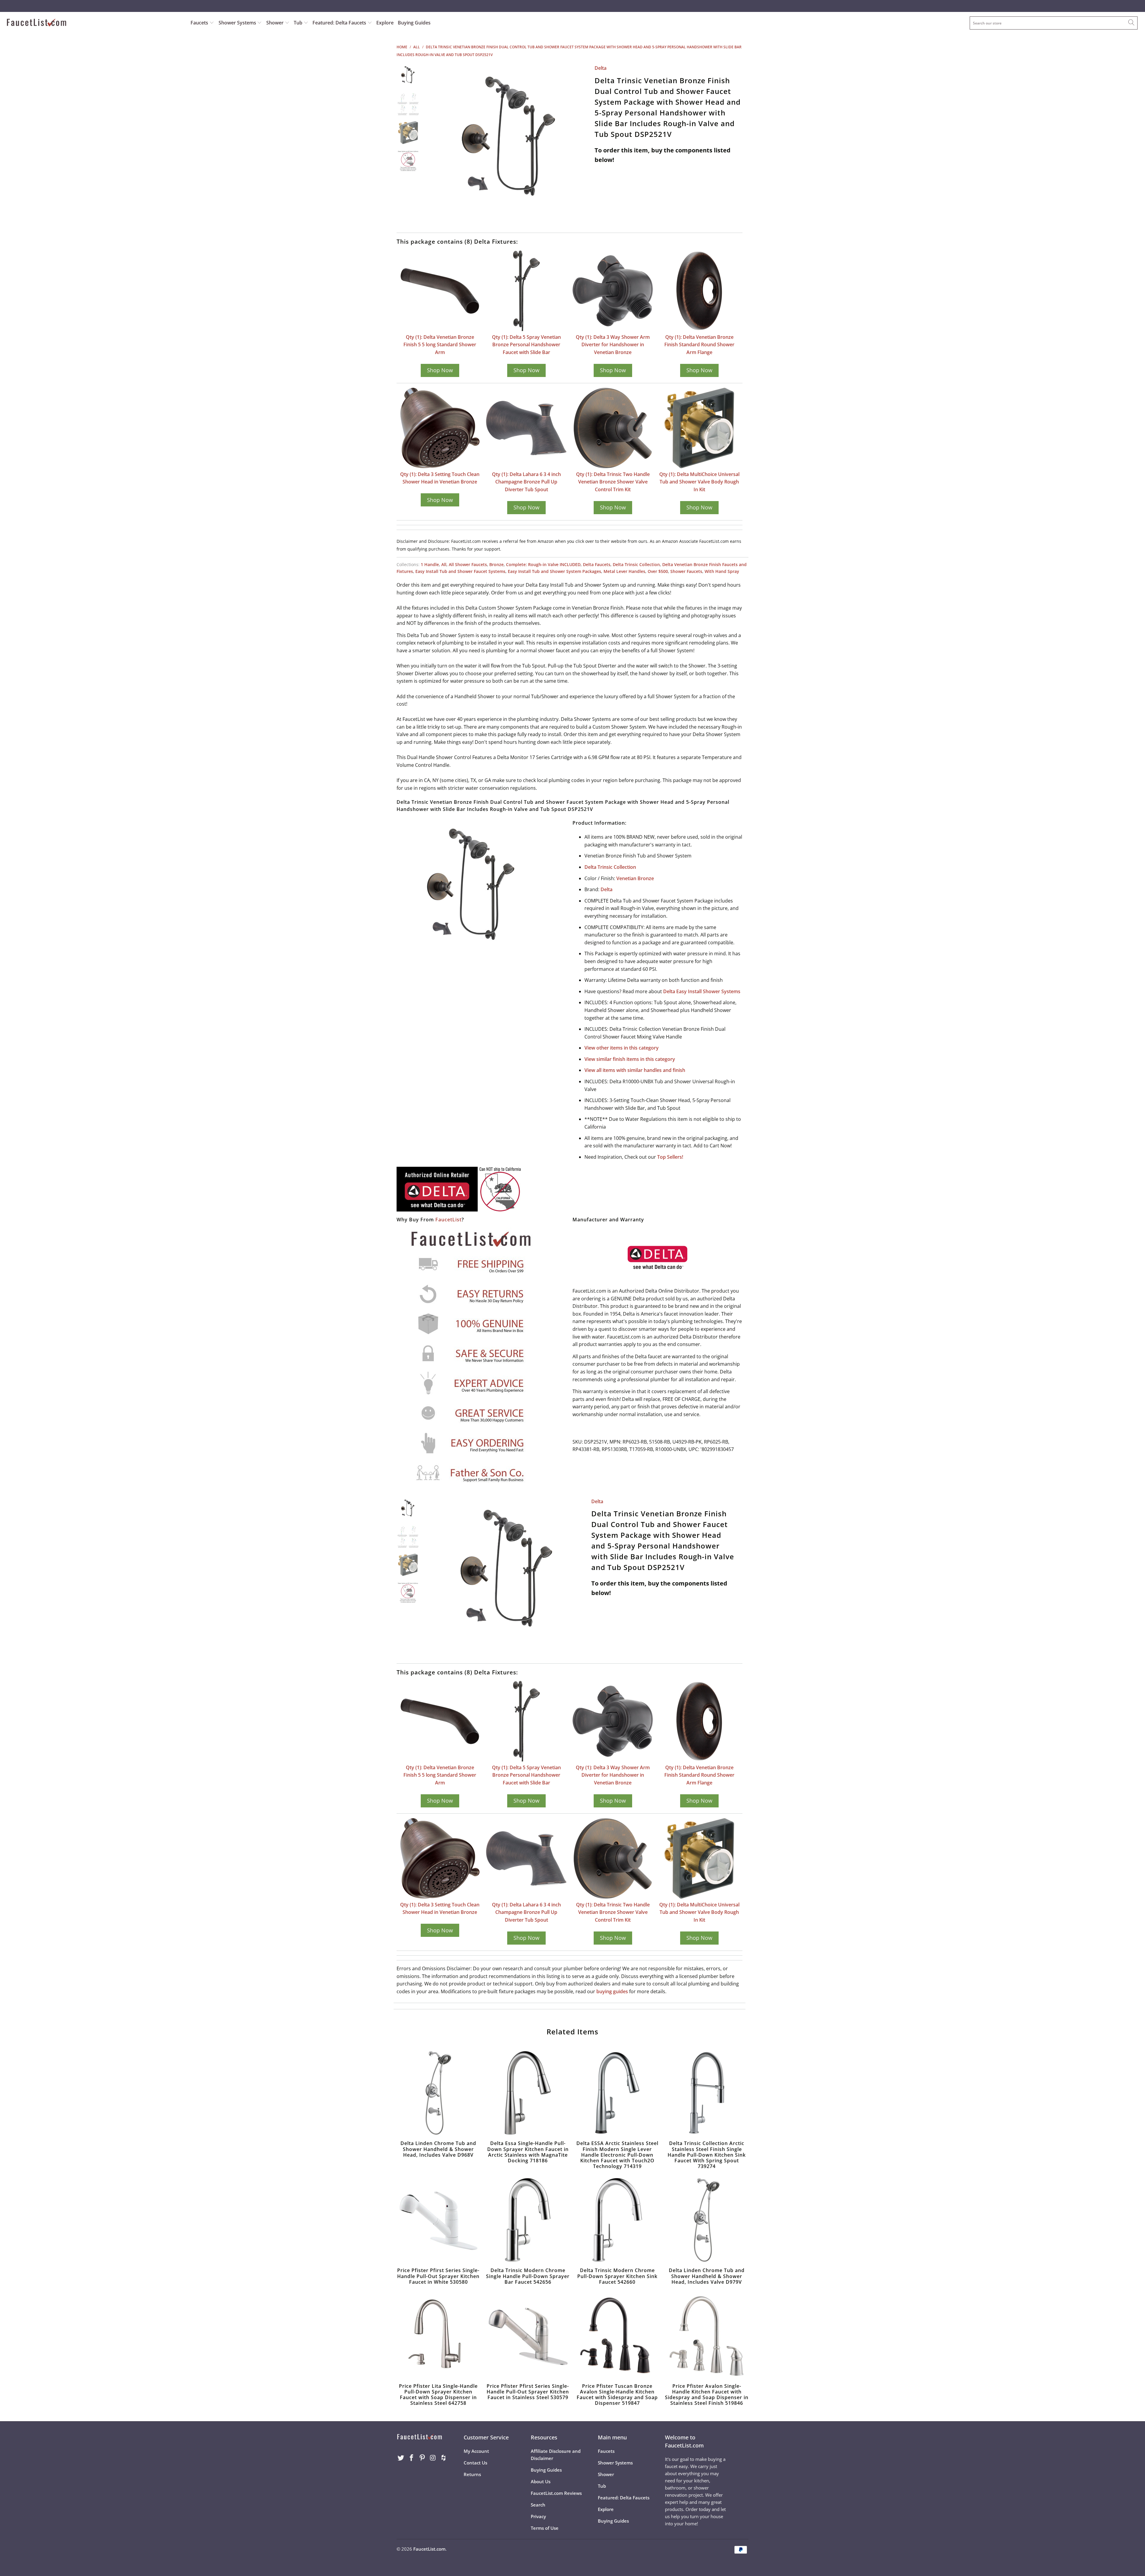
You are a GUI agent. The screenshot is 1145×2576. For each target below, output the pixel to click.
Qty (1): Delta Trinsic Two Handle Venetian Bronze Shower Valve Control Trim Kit (613, 482)
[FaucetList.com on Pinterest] (422, 2458)
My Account (476, 2451)
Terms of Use (545, 2528)
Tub (299, 23)
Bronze (496, 564)
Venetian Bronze (635, 878)
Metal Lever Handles (624, 571)
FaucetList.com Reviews (556, 2493)
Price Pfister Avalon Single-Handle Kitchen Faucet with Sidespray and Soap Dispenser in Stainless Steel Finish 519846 (707, 2336)
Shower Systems (238, 23)
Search (538, 2505)
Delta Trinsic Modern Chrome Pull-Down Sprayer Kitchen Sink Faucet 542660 (617, 2220)
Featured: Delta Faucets (339, 23)
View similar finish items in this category (630, 1059)
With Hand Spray (722, 571)
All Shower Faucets (468, 564)
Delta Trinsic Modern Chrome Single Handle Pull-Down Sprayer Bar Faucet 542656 (528, 2220)
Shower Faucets (686, 571)
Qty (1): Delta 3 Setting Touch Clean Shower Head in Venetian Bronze (440, 478)
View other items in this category (622, 1048)
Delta (601, 68)
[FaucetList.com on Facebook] (412, 2458)
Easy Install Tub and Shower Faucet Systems (460, 571)
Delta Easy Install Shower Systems (702, 991)
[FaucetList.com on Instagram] (433, 2458)
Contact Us (475, 2463)
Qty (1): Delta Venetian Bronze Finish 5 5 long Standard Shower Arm (440, 345)
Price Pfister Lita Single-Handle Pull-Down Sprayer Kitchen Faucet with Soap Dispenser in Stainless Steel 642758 (438, 2336)
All (444, 564)
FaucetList (448, 1220)
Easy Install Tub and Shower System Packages (554, 571)
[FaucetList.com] (95, 23)
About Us (541, 2481)
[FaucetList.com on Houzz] (444, 2458)
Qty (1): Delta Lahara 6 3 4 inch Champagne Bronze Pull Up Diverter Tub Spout (526, 482)
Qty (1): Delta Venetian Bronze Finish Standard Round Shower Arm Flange (699, 345)
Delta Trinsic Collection (636, 564)
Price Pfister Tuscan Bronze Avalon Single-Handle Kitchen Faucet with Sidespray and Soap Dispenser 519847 (617, 2336)
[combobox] (1054, 23)
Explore (385, 23)
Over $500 (658, 571)
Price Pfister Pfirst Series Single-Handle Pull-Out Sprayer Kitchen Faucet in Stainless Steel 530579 (528, 2336)
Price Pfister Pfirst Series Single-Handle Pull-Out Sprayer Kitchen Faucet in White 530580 (438, 2220)
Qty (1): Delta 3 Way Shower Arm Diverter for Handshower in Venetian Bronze (613, 345)
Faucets (199, 23)
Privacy (538, 2516)
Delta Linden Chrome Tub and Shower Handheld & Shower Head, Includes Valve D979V (707, 2220)
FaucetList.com (429, 2549)
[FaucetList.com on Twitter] (401, 2458)
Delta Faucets (597, 564)
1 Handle (430, 564)
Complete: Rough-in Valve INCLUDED (543, 564)
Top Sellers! (670, 1157)
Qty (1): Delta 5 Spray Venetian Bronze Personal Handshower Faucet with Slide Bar (526, 345)
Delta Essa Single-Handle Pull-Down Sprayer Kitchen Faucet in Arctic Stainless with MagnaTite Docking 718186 (528, 2093)
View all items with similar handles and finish (635, 1070)
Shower (276, 23)
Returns (472, 2474)
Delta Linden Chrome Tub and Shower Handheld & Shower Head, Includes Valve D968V (438, 2093)
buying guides (612, 1991)
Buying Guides (414, 23)
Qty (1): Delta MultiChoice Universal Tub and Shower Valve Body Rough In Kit (699, 482)
